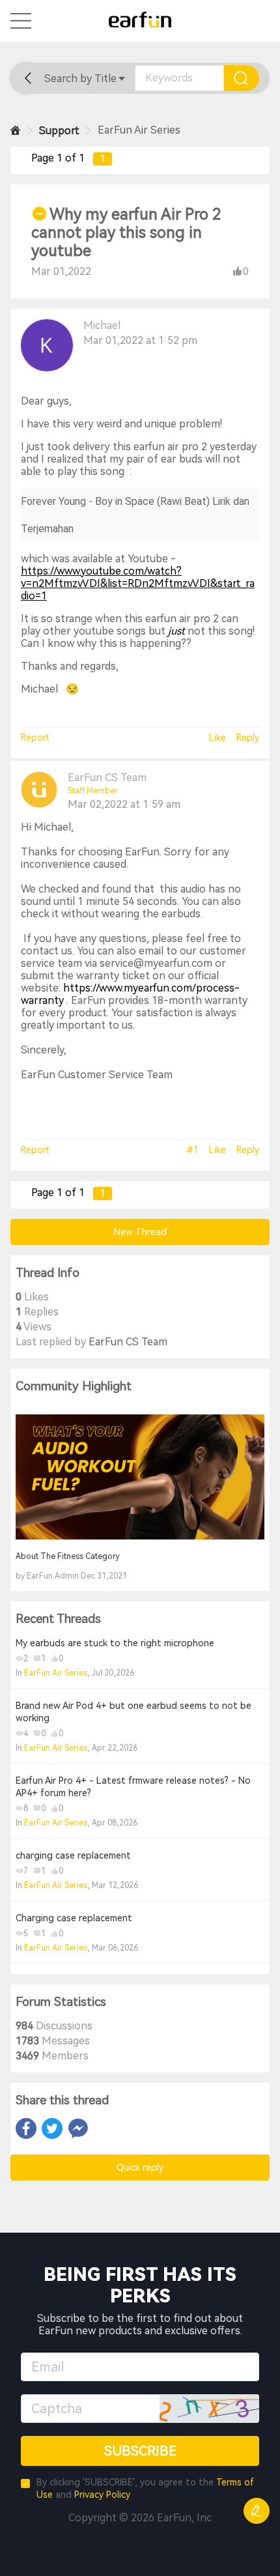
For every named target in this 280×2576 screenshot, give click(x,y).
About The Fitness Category (68, 1556)
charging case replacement (73, 1855)
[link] (16, 131)
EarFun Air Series (56, 1673)
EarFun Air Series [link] (139, 130)
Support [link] (59, 131)
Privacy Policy (102, 2495)
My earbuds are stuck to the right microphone (115, 1643)
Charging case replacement (74, 1918)
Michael (102, 325)
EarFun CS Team (107, 778)
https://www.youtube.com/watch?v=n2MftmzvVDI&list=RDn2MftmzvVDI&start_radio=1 (138, 583)
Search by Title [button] (80, 79)
